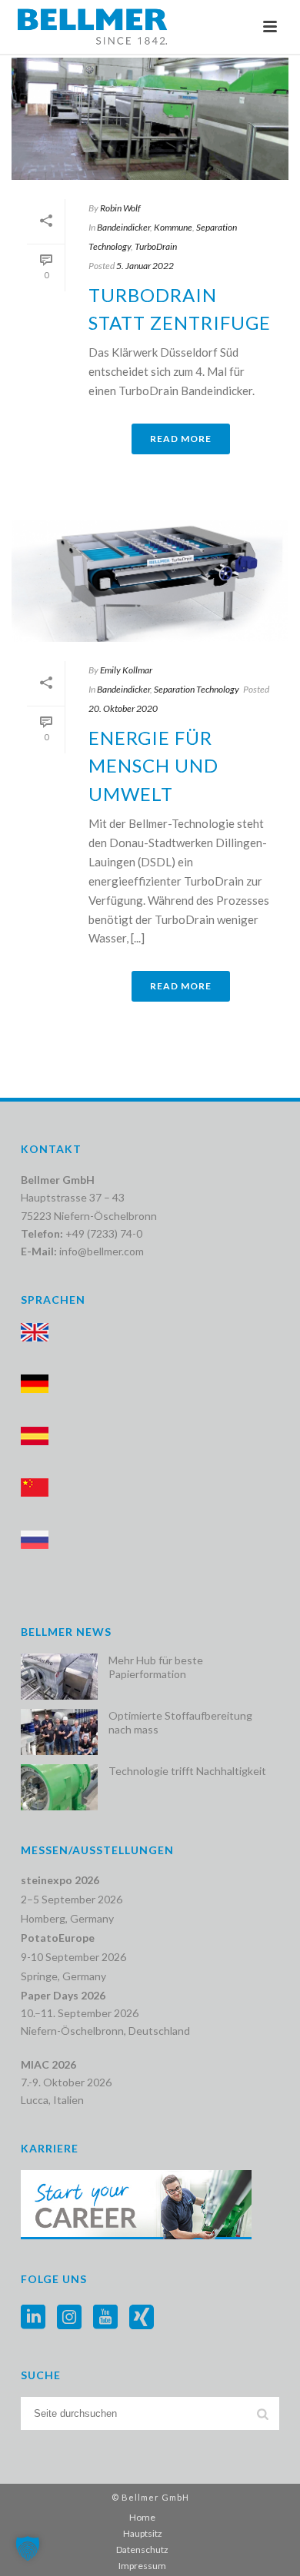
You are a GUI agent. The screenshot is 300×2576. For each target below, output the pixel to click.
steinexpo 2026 (60, 1880)
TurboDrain (156, 246)
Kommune (173, 227)
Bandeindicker (123, 227)
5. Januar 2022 (145, 266)
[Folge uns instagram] (69, 2318)
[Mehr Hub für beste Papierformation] (59, 1677)
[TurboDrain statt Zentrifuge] (150, 119)
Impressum (142, 2566)
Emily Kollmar (126, 670)
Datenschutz (142, 2549)
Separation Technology (197, 689)
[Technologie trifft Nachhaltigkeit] (59, 1787)
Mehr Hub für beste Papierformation (156, 1667)
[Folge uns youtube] (105, 2318)
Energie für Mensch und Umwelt (153, 766)
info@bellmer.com (102, 1251)
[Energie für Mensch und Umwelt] (150, 581)
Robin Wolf (120, 208)
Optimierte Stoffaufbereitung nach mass (180, 1722)
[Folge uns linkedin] (33, 2318)
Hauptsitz (143, 2533)
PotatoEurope (58, 1938)
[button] (28, 2548)
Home (142, 2517)
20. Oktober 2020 (123, 708)
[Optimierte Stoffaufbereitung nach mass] (59, 1732)
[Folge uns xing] (142, 2318)
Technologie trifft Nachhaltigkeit (187, 1771)
